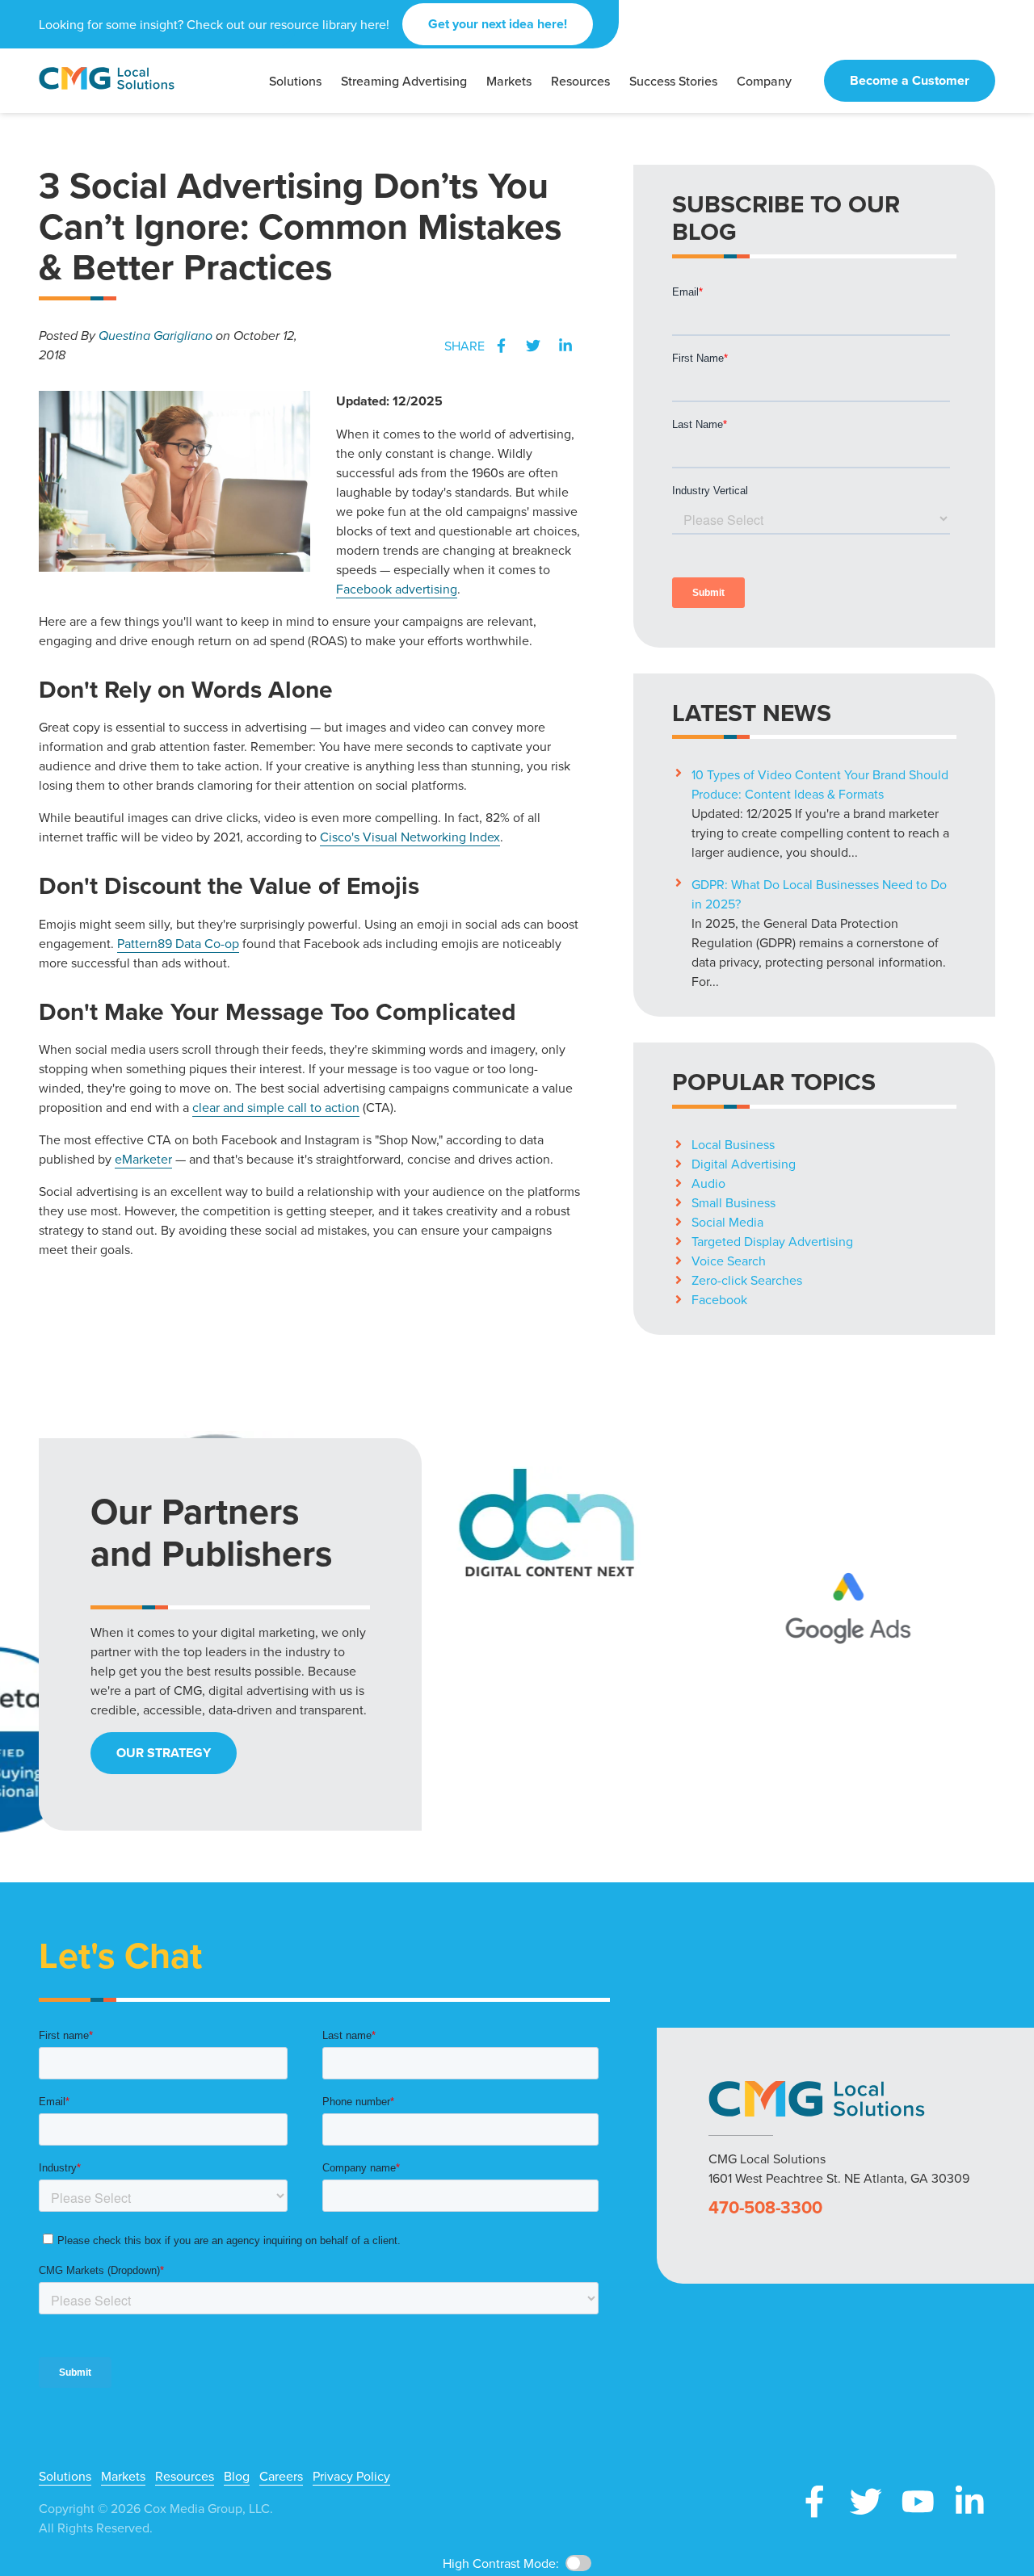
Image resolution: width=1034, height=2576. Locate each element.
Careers (281, 2476)
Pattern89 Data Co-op (178, 943)
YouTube (918, 2502)
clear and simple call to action (276, 1107)
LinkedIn (565, 346)
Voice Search (729, 1261)
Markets (123, 2476)
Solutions (65, 2476)
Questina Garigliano (156, 336)
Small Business (733, 1202)
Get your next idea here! (498, 24)
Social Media (727, 1222)
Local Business (733, 1144)
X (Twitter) (866, 2502)
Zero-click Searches (747, 1280)
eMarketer (143, 1159)
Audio (708, 1183)
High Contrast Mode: (501, 2563)
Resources (185, 2476)
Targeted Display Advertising (772, 1241)
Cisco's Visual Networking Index (410, 837)
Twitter (533, 346)
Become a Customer (910, 80)
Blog (237, 2476)
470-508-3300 (765, 2207)
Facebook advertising (397, 589)
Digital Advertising (744, 1164)
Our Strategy (164, 1753)
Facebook (501, 346)
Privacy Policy (351, 2476)
